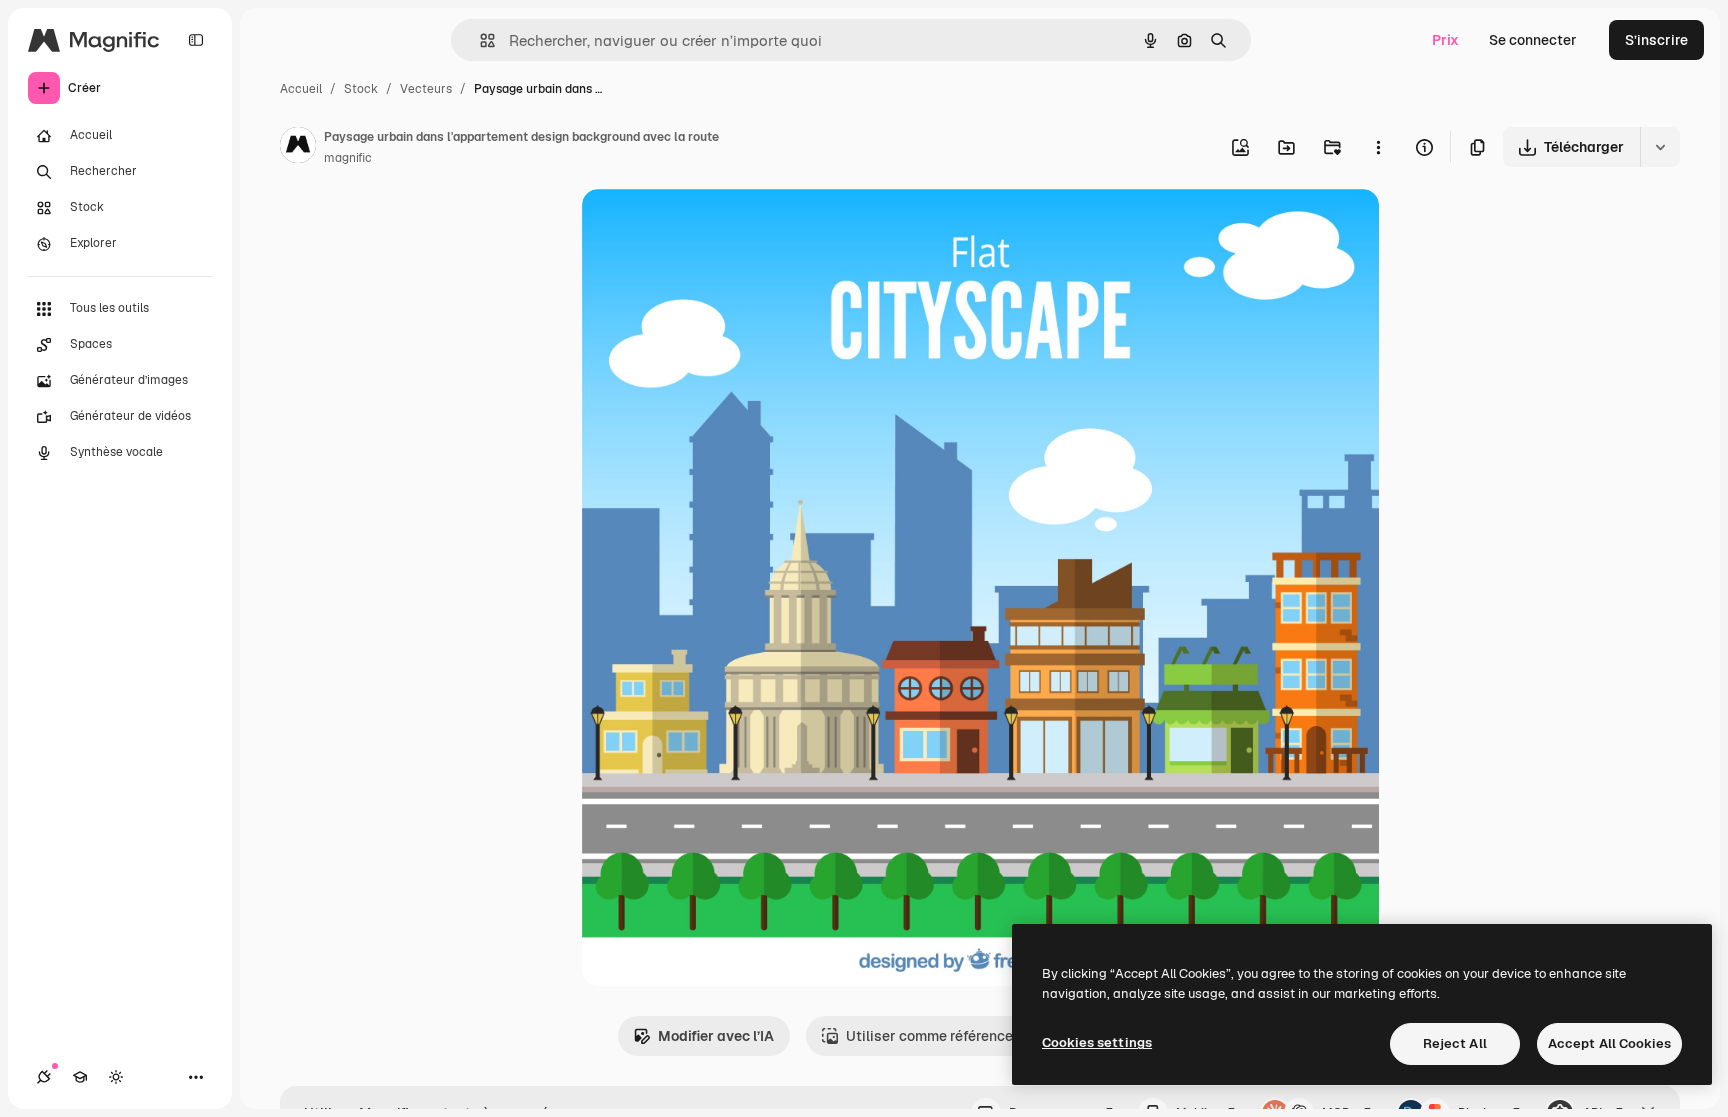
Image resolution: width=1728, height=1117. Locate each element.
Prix (1445, 40)
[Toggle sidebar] (196, 40)
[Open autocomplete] (479, 40)
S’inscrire (1656, 40)
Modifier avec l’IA (716, 1036)
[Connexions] (44, 1077)
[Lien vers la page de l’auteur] (298, 148)
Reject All (1455, 1043)
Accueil (301, 89)
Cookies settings (1097, 1042)
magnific (348, 158)
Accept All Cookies (1609, 1043)
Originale (714, 227)
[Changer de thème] (116, 1077)
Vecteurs (426, 89)
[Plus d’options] (1378, 147)
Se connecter (1533, 40)
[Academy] (80, 1077)
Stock (361, 89)
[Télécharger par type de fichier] (1660, 147)
